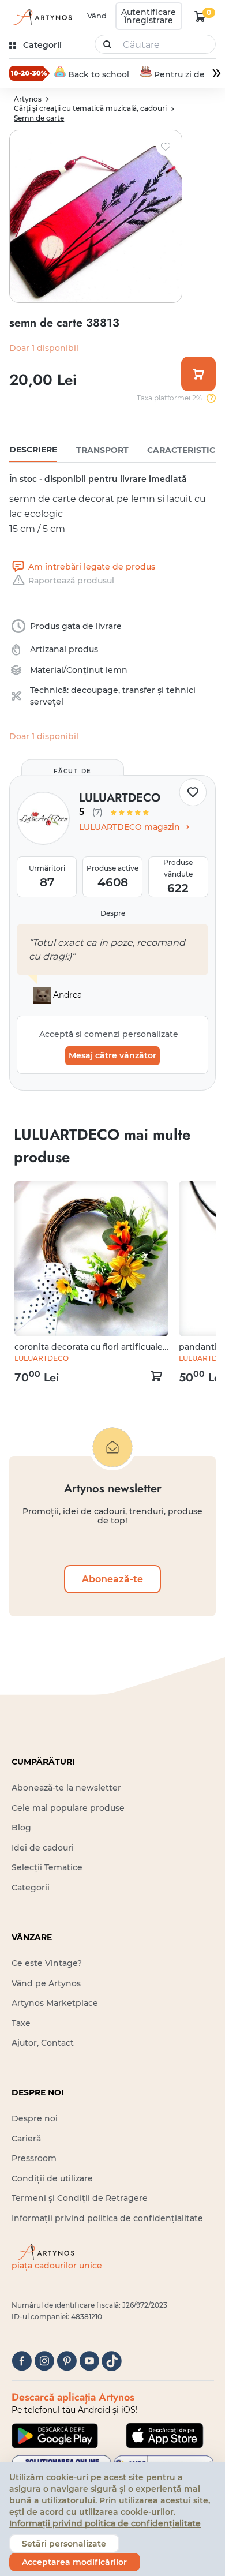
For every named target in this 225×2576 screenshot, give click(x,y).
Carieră (26, 2139)
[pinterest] (67, 2361)
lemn (117, 670)
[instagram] (44, 2361)
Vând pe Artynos (46, 1983)
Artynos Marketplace (55, 2003)
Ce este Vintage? (47, 1963)
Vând (97, 16)
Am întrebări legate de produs (91, 567)
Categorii (31, 1888)
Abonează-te (112, 1579)
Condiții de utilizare (52, 2178)
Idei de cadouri (43, 1848)
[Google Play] (55, 2436)
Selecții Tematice (47, 1867)
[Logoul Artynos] (42, 16)
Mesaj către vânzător (112, 1055)
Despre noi (35, 2118)
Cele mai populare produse (68, 1808)
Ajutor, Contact (43, 2043)
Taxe (21, 2023)
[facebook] (22, 2361)
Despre (113, 913)
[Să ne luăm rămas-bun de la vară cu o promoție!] (29, 73)
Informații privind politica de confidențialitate (107, 2218)
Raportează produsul (71, 581)
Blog (21, 1828)
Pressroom (34, 2158)
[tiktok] (112, 2361)
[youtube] (89, 2361)
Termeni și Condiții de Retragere (80, 2198)
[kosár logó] (200, 16)
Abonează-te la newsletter (66, 1788)
